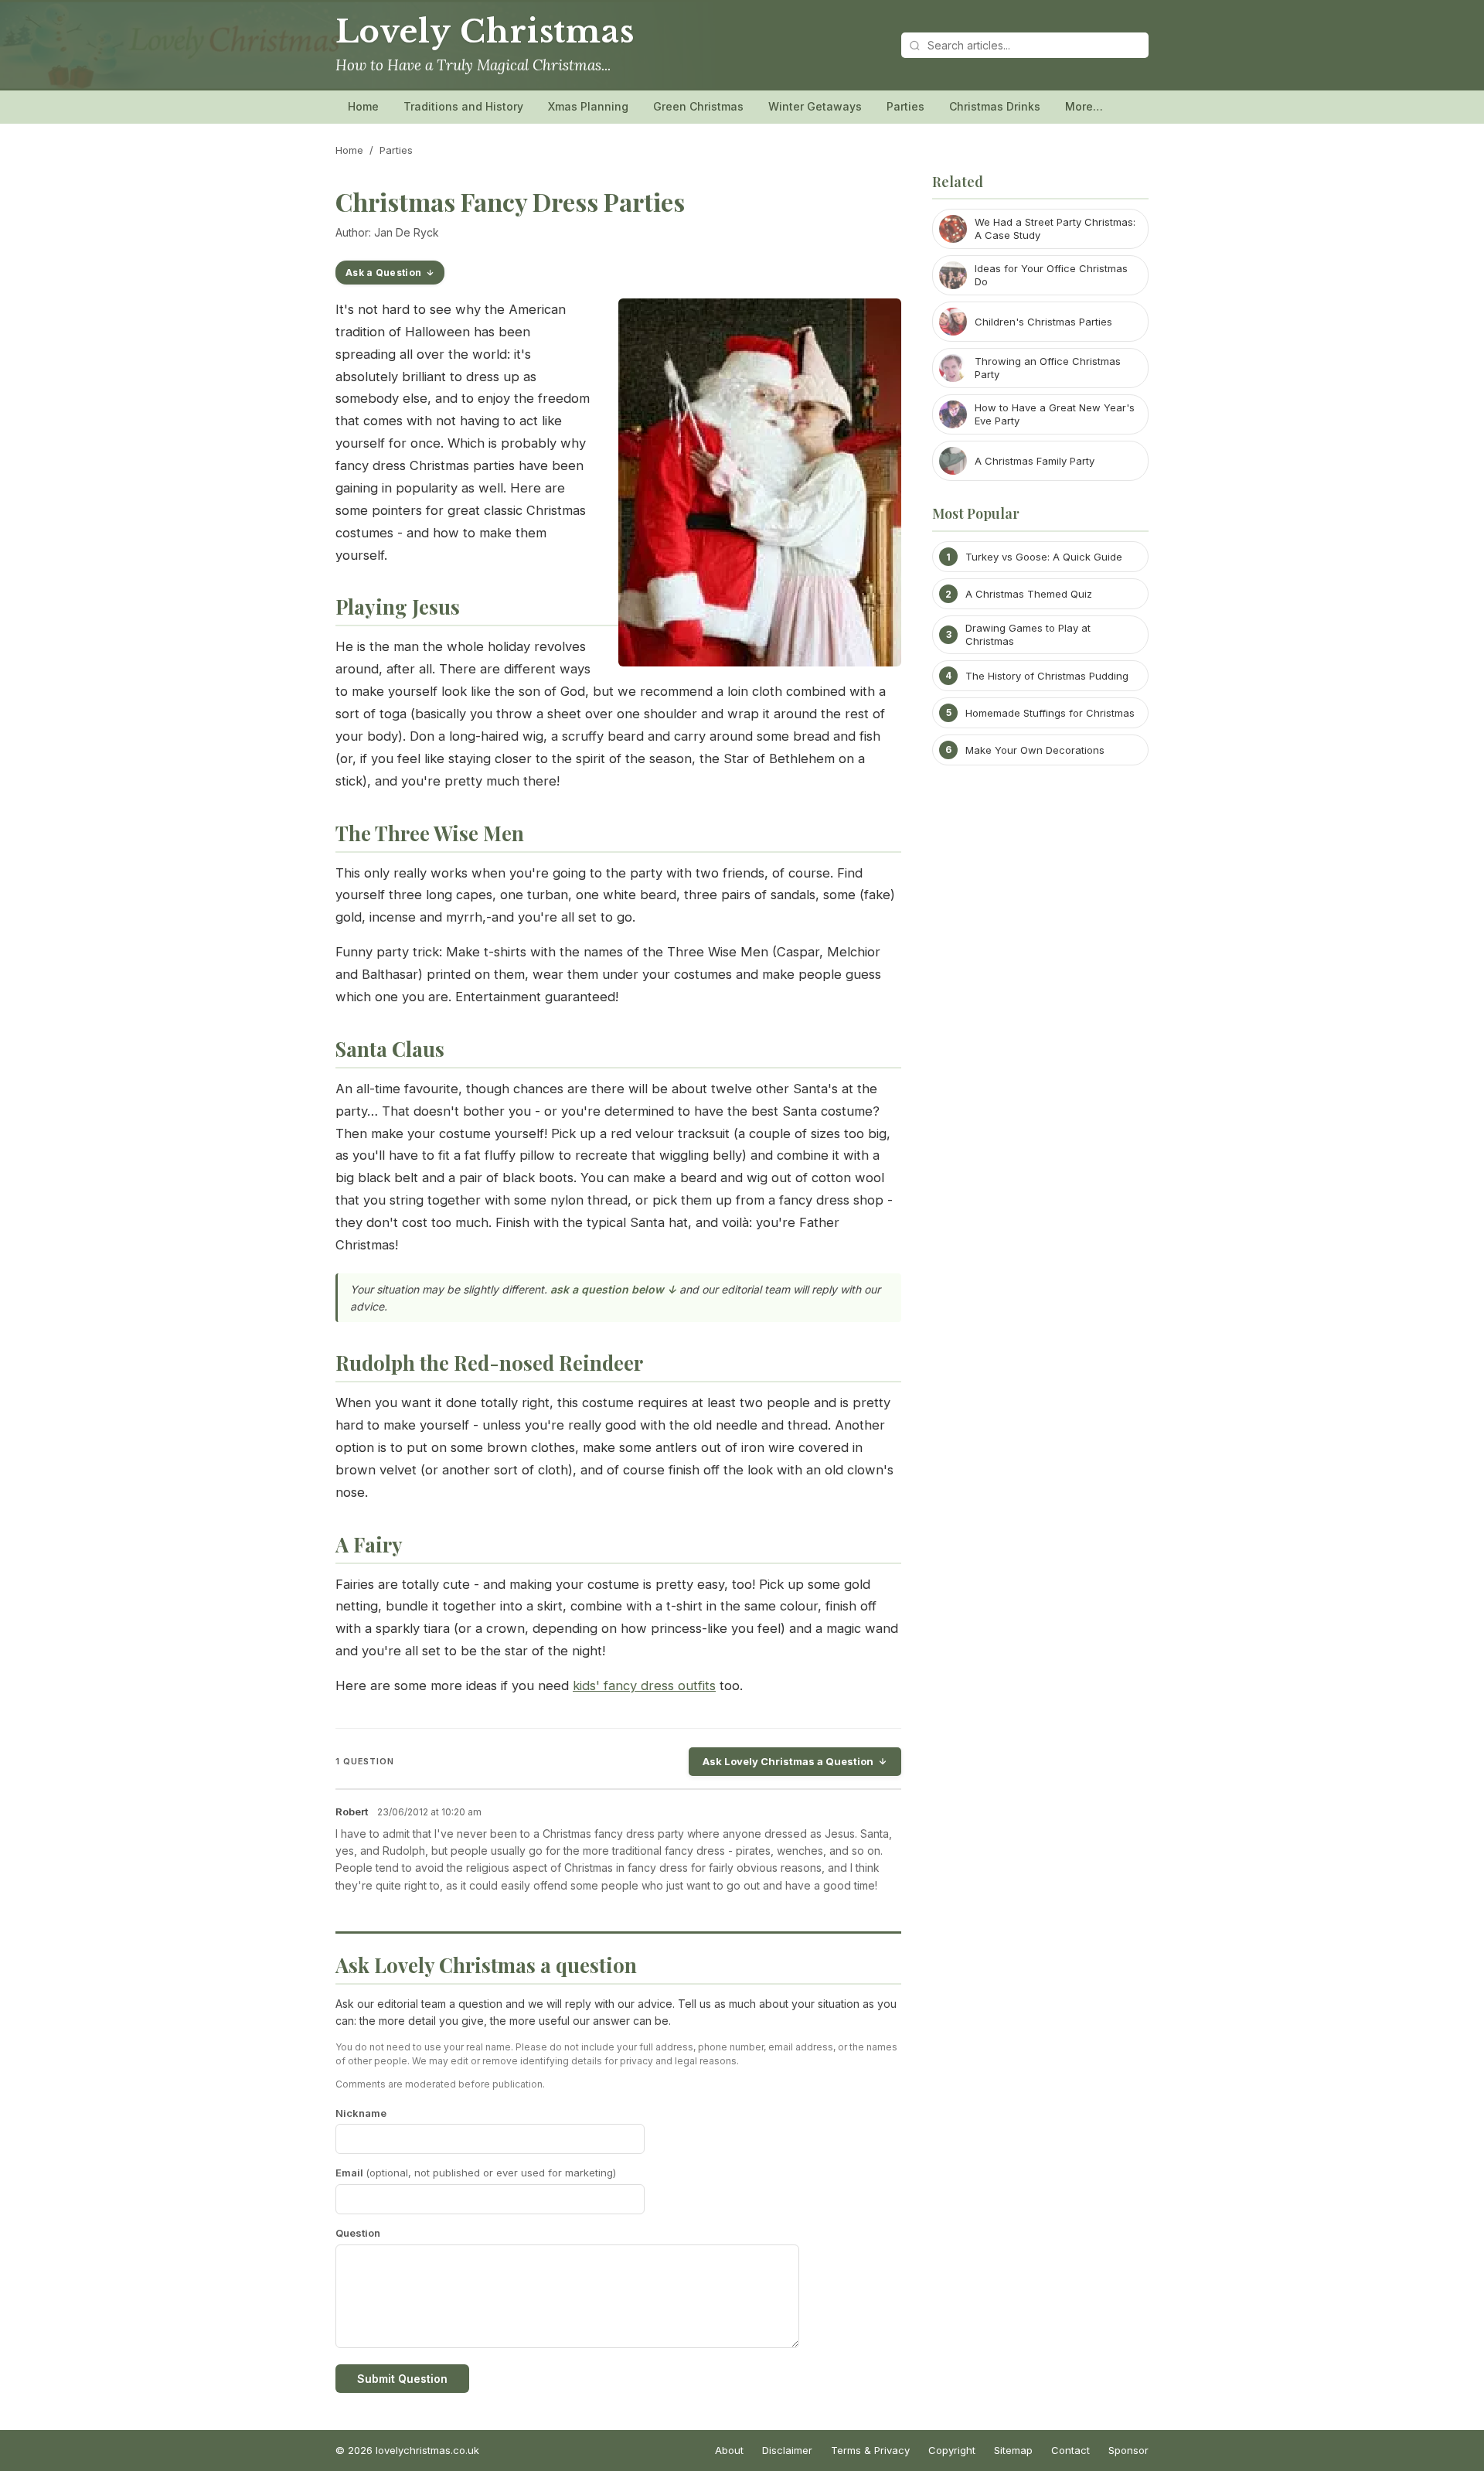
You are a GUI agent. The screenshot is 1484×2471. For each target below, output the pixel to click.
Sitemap (1013, 2450)
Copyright (952, 2450)
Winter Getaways (815, 106)
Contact (1070, 2450)
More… (1084, 106)
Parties (905, 106)
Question (358, 2233)
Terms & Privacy (870, 2450)
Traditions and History (463, 106)
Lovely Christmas (485, 32)
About (729, 2450)
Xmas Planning (588, 106)
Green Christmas (698, 106)
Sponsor (1128, 2450)
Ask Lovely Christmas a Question (788, 1761)
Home (363, 106)
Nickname (361, 2113)
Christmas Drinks (995, 106)
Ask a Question (383, 273)
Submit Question (402, 2379)
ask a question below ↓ (613, 1289)
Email (476, 2173)
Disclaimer (787, 2450)
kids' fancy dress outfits (644, 1685)
